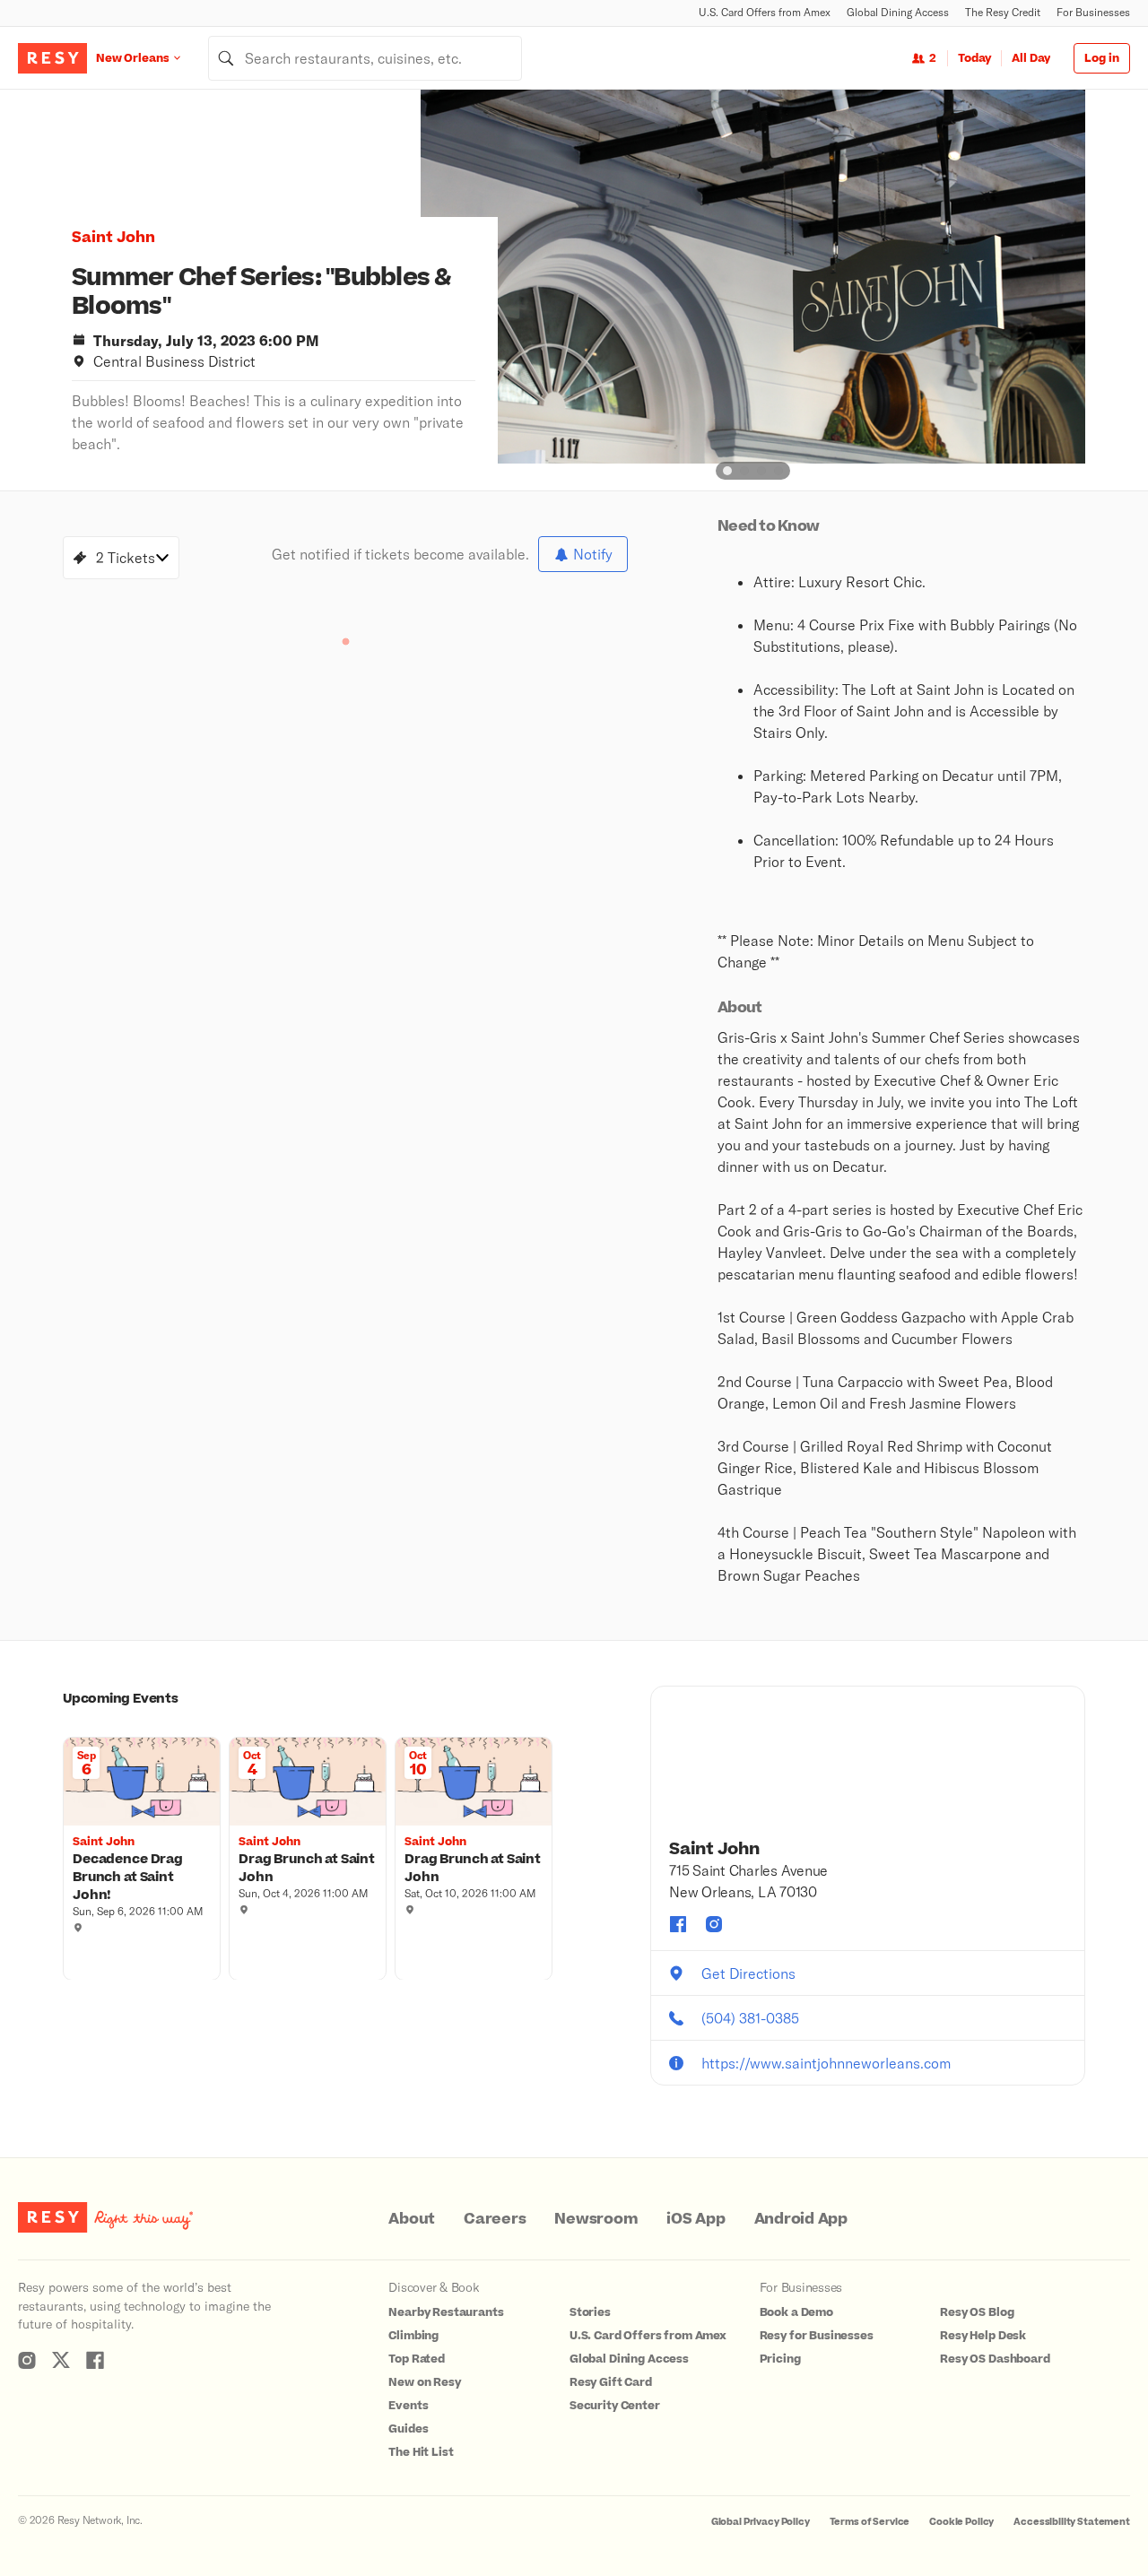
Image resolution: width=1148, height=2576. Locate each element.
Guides (408, 2429)
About (412, 2219)
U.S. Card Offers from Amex (765, 12)
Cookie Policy (961, 2522)
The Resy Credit (1003, 12)
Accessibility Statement (1072, 2522)
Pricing (780, 2359)
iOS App (696, 2219)
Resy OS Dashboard (995, 2359)
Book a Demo (796, 2312)
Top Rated (417, 2359)
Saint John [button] (113, 238)
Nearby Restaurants (446, 2312)
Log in (1102, 58)
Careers (495, 2219)
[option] (753, 277)
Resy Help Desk (983, 2336)
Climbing (413, 2336)
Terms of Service (870, 2522)
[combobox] (365, 58)
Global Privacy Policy (761, 2522)
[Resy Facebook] (95, 2360)
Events (408, 2406)
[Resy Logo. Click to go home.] (52, 58)
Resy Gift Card (611, 2382)
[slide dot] (727, 471)
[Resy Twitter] (61, 2360)
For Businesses (1093, 12)
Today (974, 58)
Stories (590, 2312)
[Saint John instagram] (714, 1924)
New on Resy (424, 2382)
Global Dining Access (898, 12)
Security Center (615, 2406)
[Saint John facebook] (678, 1924)
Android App (801, 2219)
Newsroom (596, 2219)
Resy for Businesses (817, 2336)
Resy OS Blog (977, 2312)
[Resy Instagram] (27, 2360)
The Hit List (421, 2452)
